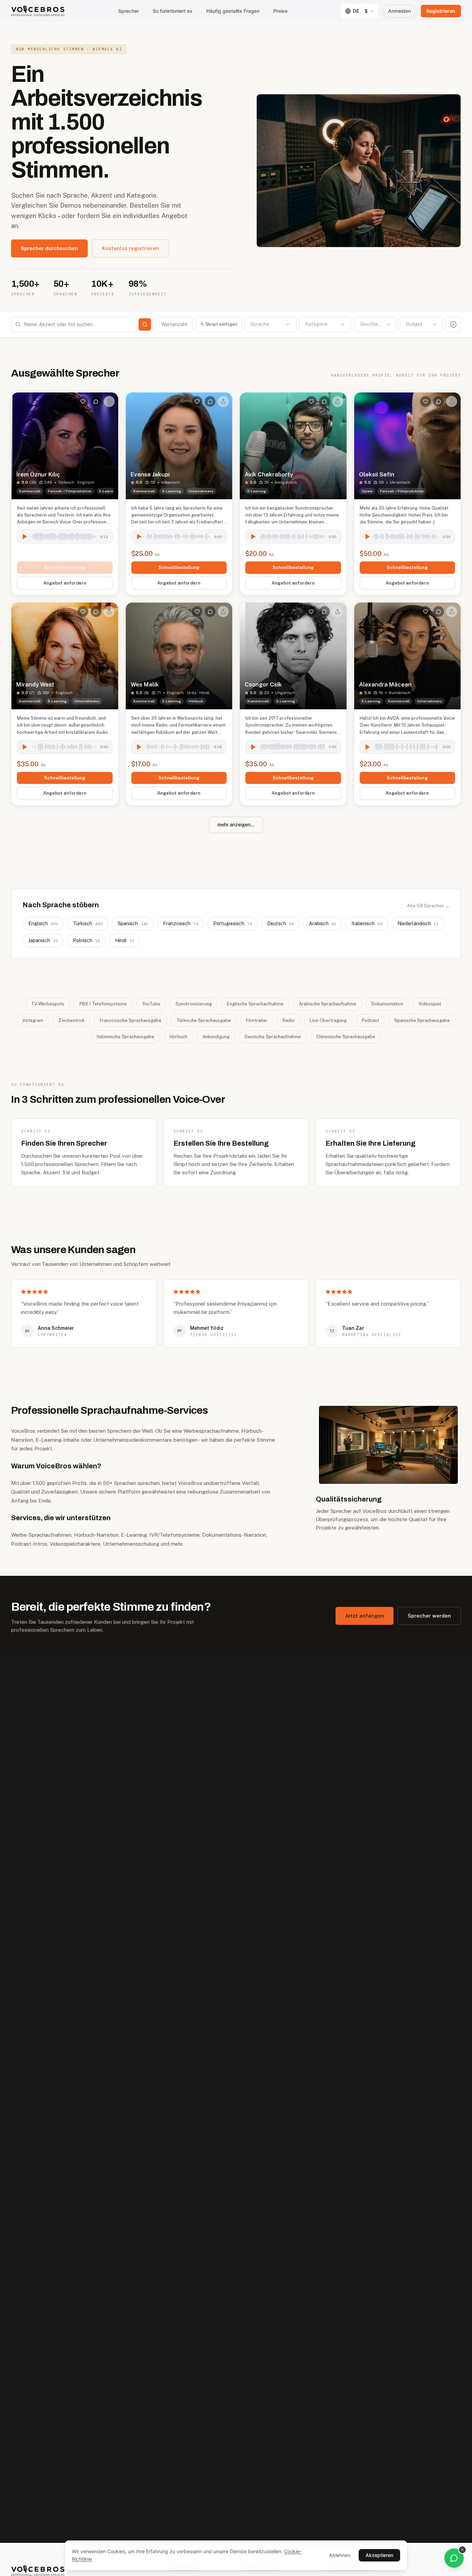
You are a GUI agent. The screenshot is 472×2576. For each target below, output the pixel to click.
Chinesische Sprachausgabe (346, 1037)
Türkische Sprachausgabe (204, 1020)
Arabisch (323, 924)
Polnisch (86, 940)
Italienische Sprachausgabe (126, 1037)
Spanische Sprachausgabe (422, 1020)
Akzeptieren (379, 2555)
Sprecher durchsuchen (49, 248)
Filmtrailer (257, 1020)
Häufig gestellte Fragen (233, 11)
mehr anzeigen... (236, 825)
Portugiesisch (233, 924)
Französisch (181, 924)
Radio (289, 1020)
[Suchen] (145, 324)
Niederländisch (418, 924)
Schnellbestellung (65, 567)
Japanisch (43, 940)
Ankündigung (216, 1037)
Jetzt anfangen (365, 1616)
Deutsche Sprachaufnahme (273, 1037)
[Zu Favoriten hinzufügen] (83, 401)
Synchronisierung (194, 1004)
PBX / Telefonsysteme (103, 1004)
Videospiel (430, 1004)
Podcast (370, 1020)
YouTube (151, 1004)
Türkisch (88, 924)
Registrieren (441, 11)
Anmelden (399, 11)
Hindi (125, 940)
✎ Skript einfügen (219, 324)
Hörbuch (178, 1037)
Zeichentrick (72, 1020)
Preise (280, 11)
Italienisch (367, 924)
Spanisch (133, 924)
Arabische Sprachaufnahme (328, 1004)
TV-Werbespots (48, 1004)
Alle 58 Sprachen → (428, 906)
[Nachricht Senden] (96, 401)
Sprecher (129, 11)
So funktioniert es (173, 11)
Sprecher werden (429, 1616)
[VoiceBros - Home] (38, 11)
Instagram (33, 1020)
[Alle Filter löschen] (453, 324)
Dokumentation (387, 1004)
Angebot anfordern (65, 583)
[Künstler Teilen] (109, 401)
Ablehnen (340, 2555)
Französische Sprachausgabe (131, 1020)
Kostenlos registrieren (130, 248)
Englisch (43, 924)
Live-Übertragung (328, 1020)
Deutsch (280, 924)
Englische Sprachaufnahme (255, 1004)
